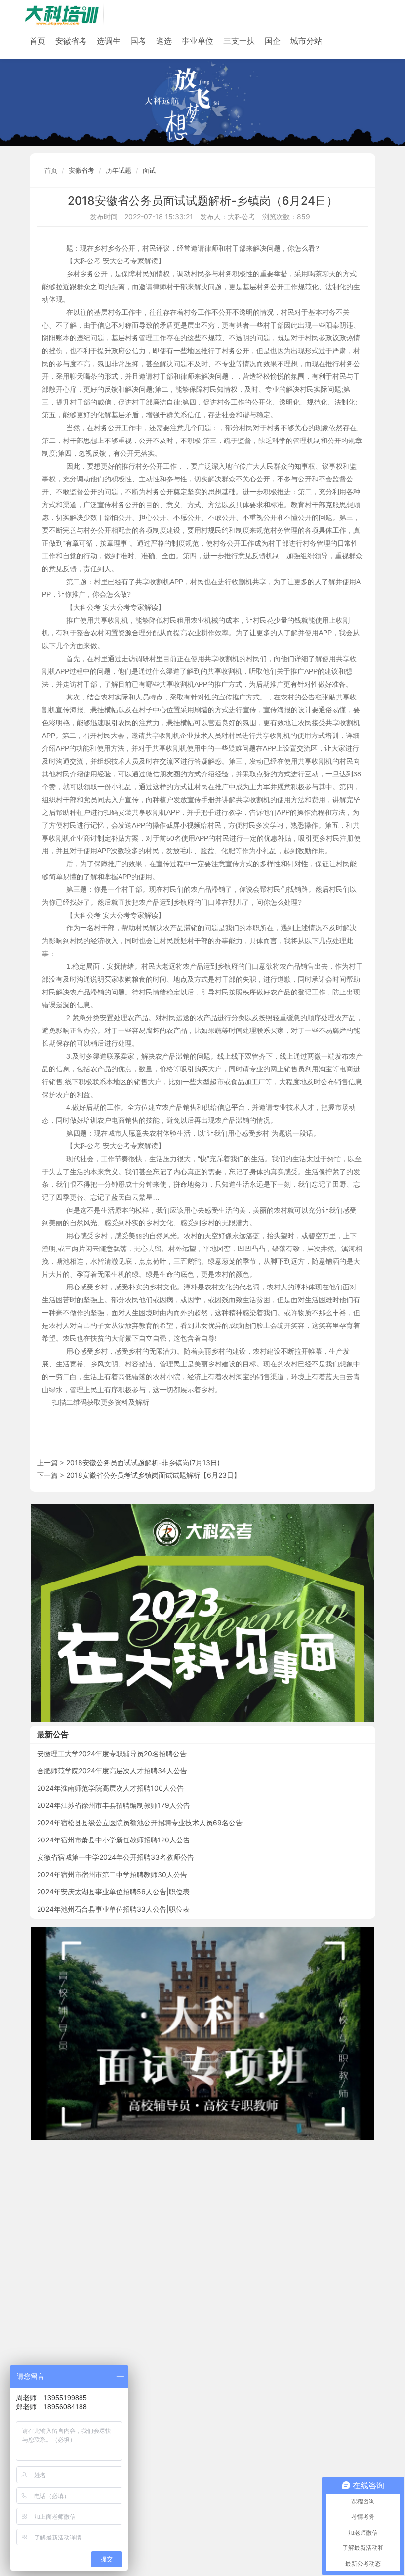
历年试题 (119, 170)
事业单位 (198, 41)
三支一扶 (239, 41)
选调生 (109, 41)
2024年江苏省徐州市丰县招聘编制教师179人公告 (114, 1805)
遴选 (164, 41)
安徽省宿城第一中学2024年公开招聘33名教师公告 (116, 1857)
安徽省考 (71, 41)
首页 (38, 41)
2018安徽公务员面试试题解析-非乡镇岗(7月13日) (143, 1462)
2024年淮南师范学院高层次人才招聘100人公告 (110, 1788)
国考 (138, 41)
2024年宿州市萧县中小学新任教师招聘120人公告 (114, 1840)
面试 (149, 170)
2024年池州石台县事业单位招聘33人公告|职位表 (113, 1909)
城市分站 (306, 41)
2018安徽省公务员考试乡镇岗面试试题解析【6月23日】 (153, 1475)
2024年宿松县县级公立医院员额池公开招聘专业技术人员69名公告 (140, 1822)
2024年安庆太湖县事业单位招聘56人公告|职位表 (113, 1892)
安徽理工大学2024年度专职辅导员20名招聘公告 (112, 1753)
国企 (273, 41)
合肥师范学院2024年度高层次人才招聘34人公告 (112, 1771)
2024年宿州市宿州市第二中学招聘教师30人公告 (112, 1874)
